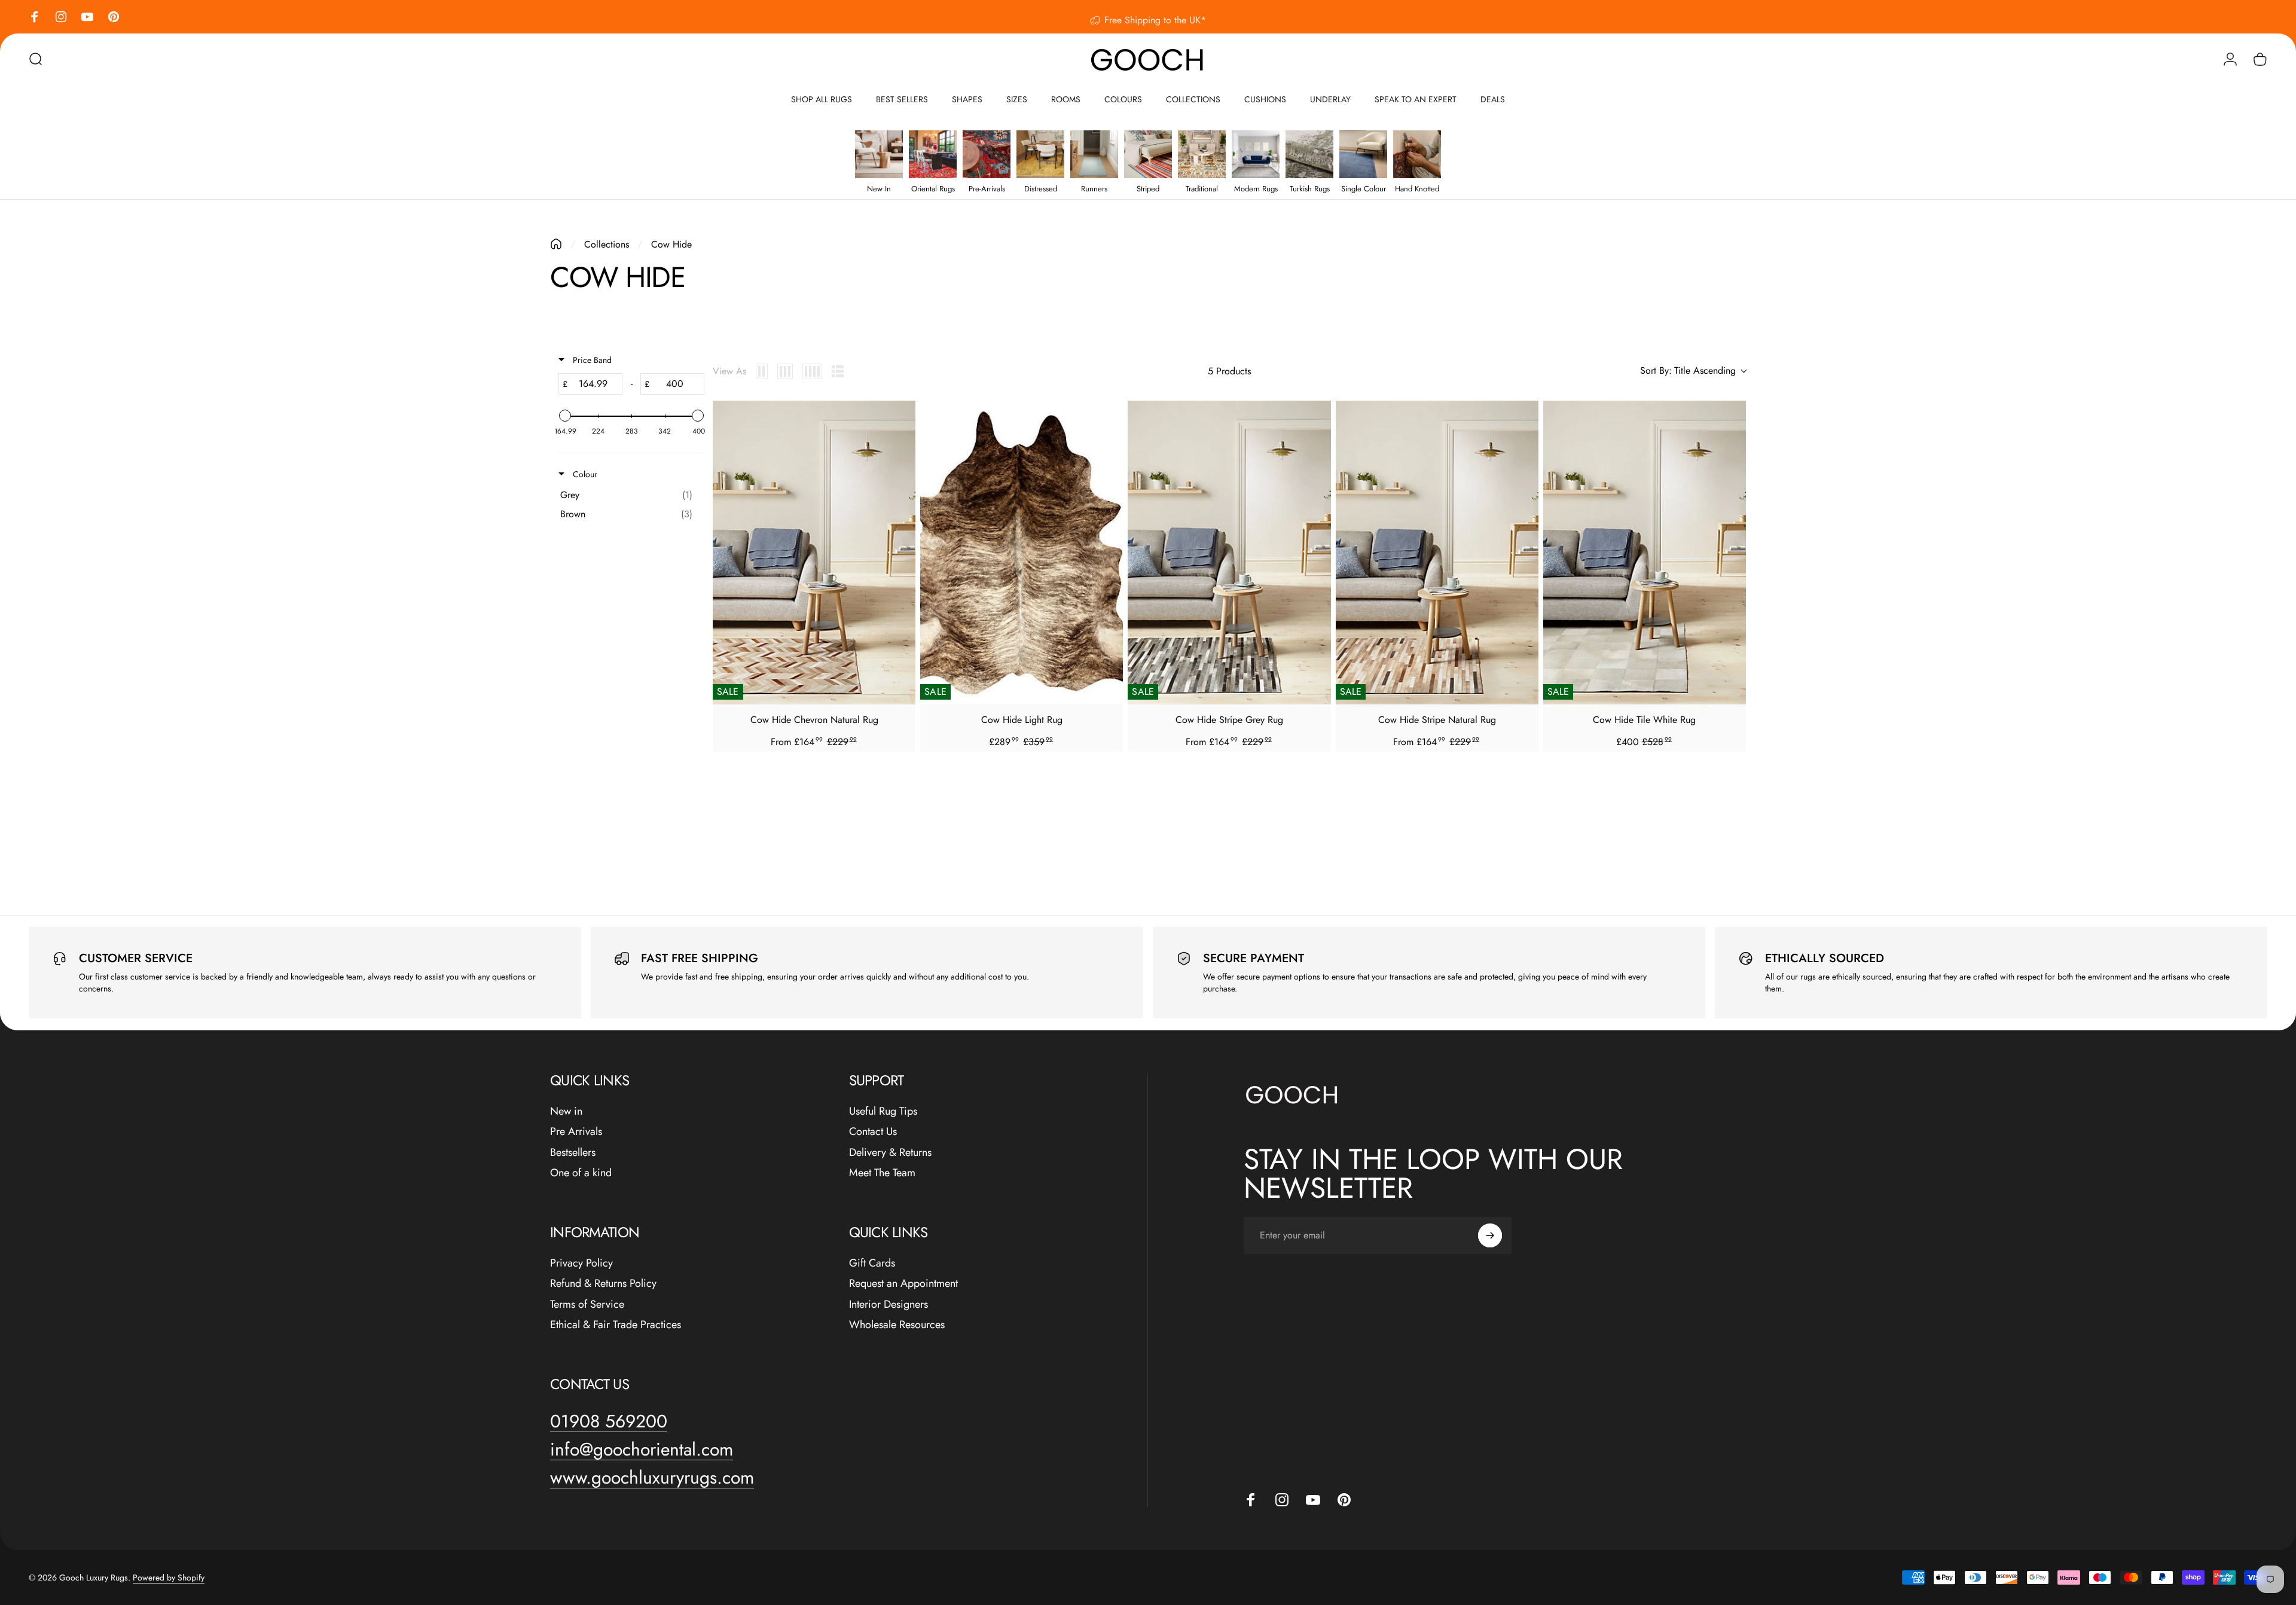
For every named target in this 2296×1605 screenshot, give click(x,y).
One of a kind (581, 1173)
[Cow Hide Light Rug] (1022, 553)
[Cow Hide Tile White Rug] (1645, 553)
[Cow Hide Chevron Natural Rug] (814, 553)
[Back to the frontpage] (556, 244)
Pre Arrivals (576, 1132)
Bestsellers (573, 1153)
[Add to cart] (1107, 443)
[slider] (565, 416)
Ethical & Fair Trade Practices (616, 1325)
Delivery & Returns (890, 1153)
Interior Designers (889, 1305)
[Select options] (900, 443)
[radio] (762, 371)
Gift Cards (872, 1263)
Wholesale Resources (897, 1325)
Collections (607, 244)
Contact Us (873, 1132)
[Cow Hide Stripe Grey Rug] (1229, 553)
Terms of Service (587, 1305)
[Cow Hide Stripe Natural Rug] (1437, 553)
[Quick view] (900, 416)
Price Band (591, 360)
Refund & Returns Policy (603, 1284)
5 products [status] (1229, 371)
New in (566, 1111)
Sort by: (1688, 371)
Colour (584, 474)
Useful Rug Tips (883, 1111)
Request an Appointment (903, 1284)
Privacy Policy (581, 1263)
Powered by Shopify (169, 1577)
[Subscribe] (1490, 1235)
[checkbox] (629, 495)
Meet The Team (882, 1173)
